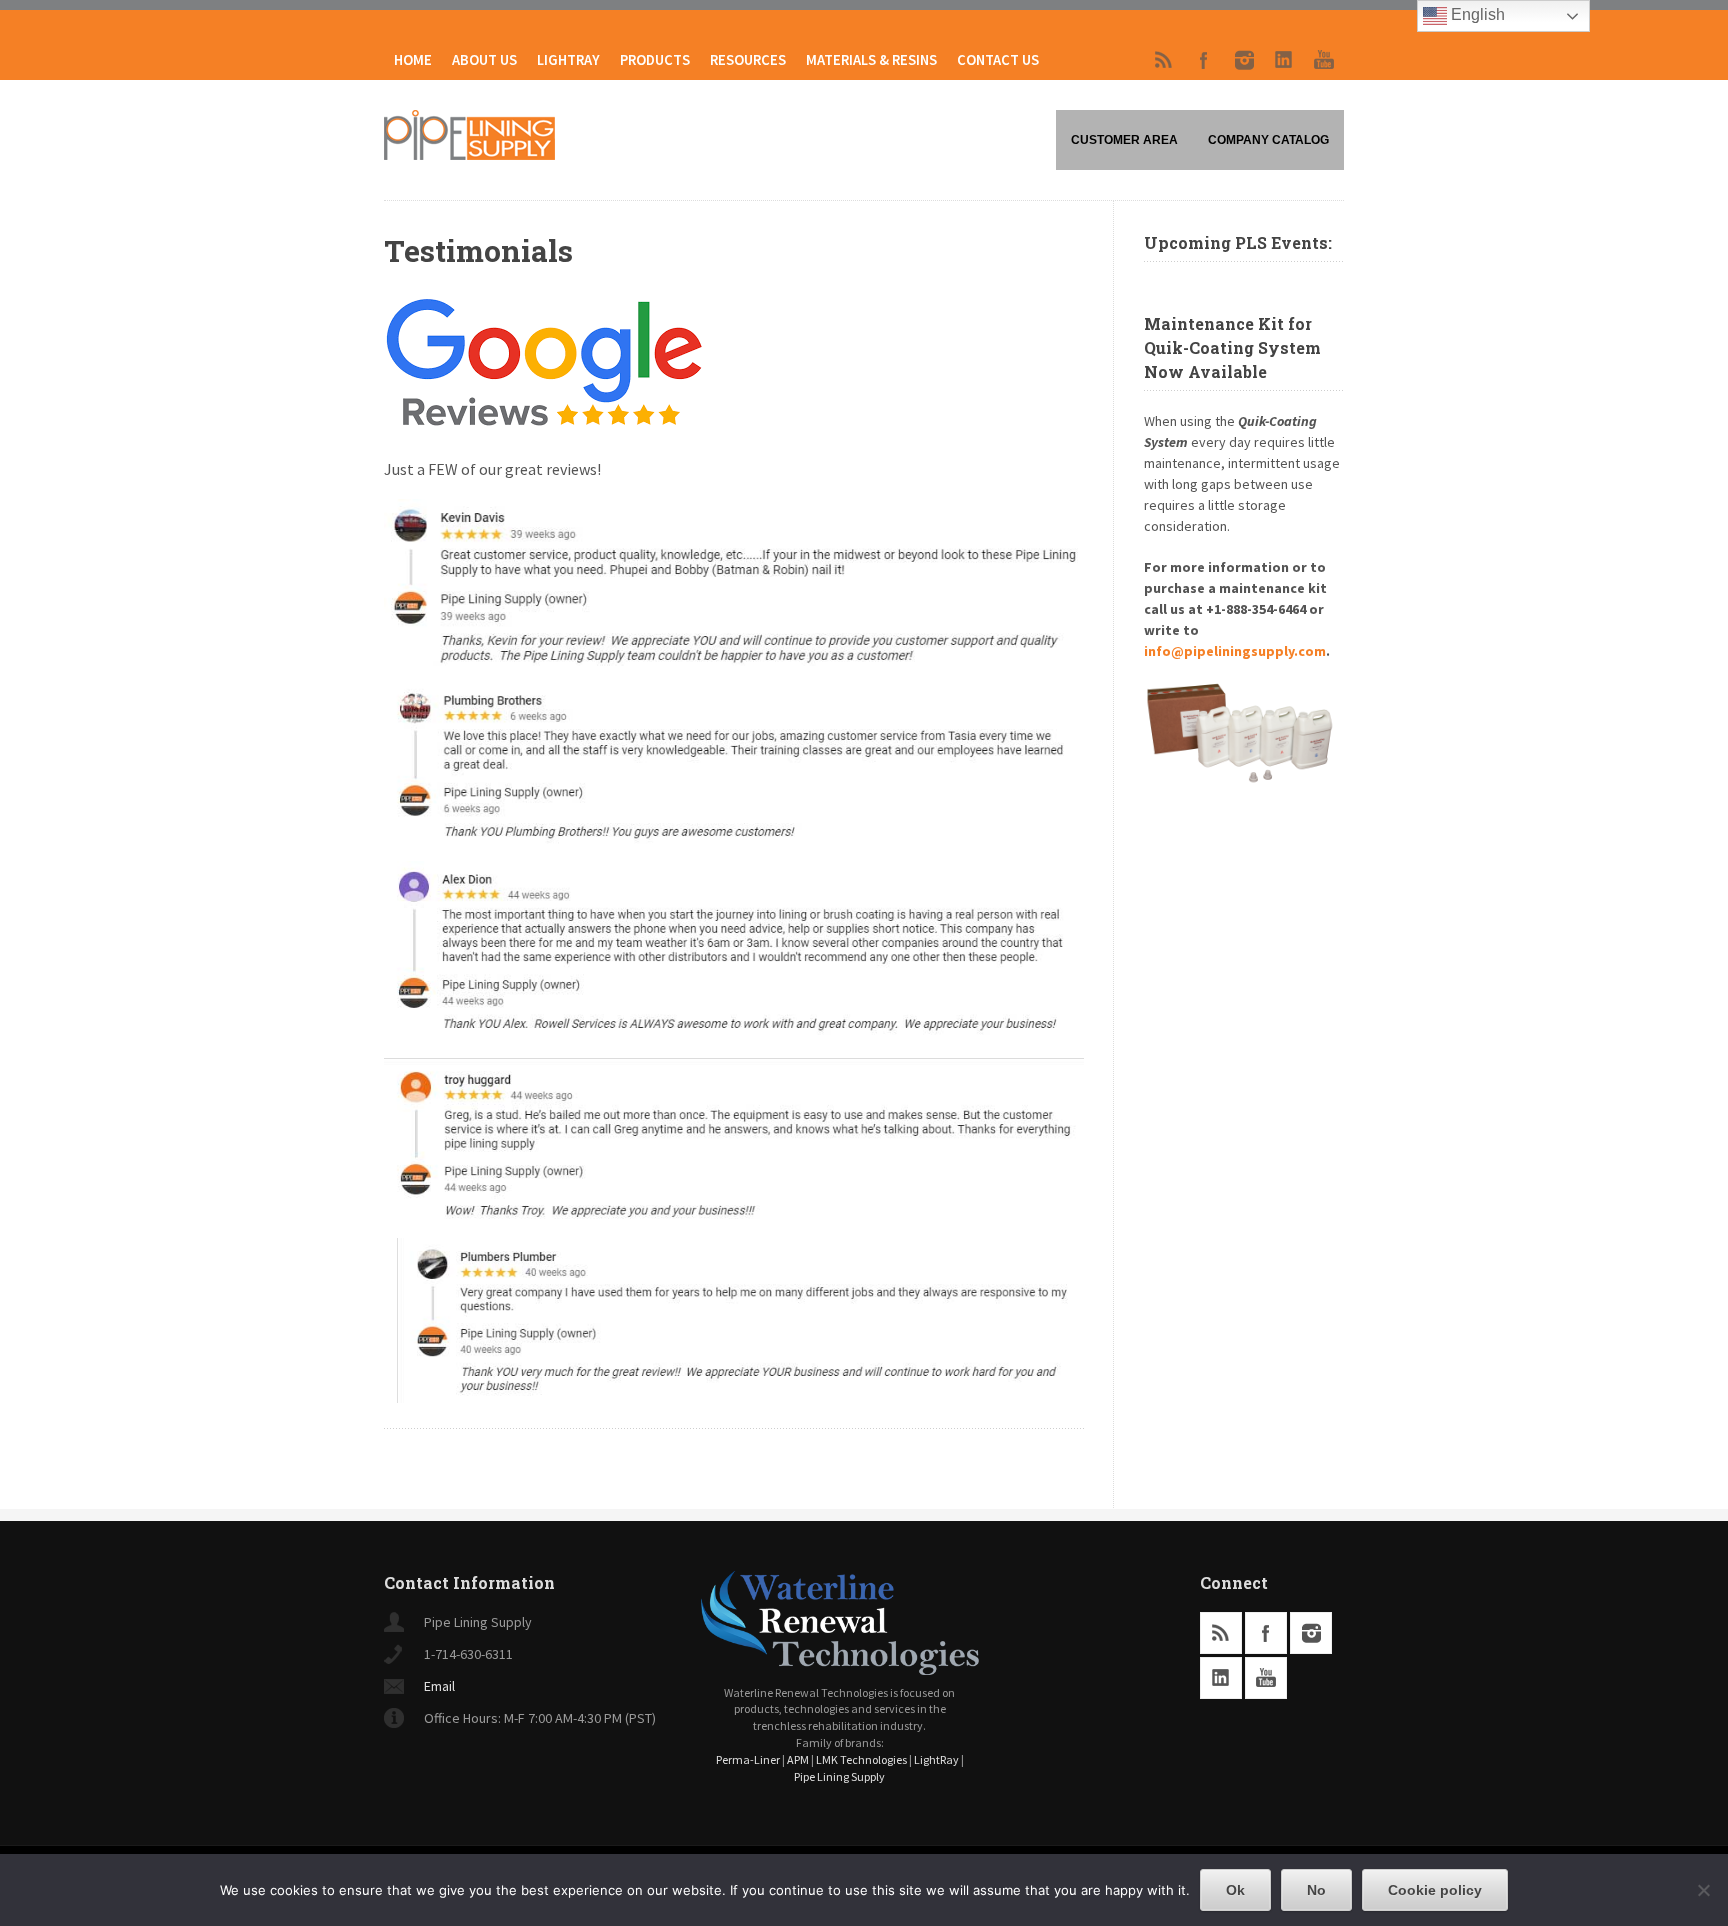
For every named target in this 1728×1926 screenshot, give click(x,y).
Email (439, 1686)
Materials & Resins (871, 60)
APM (798, 1759)
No (1316, 1890)
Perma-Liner (748, 1759)
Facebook (1204, 60)
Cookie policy (1435, 1890)
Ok (1235, 1890)
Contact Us (998, 60)
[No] (1703, 1890)
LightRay (568, 60)
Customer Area (1124, 140)
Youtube (1324, 60)
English (1476, 14)
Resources (748, 60)
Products (655, 60)
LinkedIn (1284, 60)
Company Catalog (1268, 140)
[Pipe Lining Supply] (469, 154)
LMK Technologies (861, 1759)
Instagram (1244, 60)
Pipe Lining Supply (839, 1776)
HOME (413, 60)
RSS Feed (1164, 60)
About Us (484, 60)
